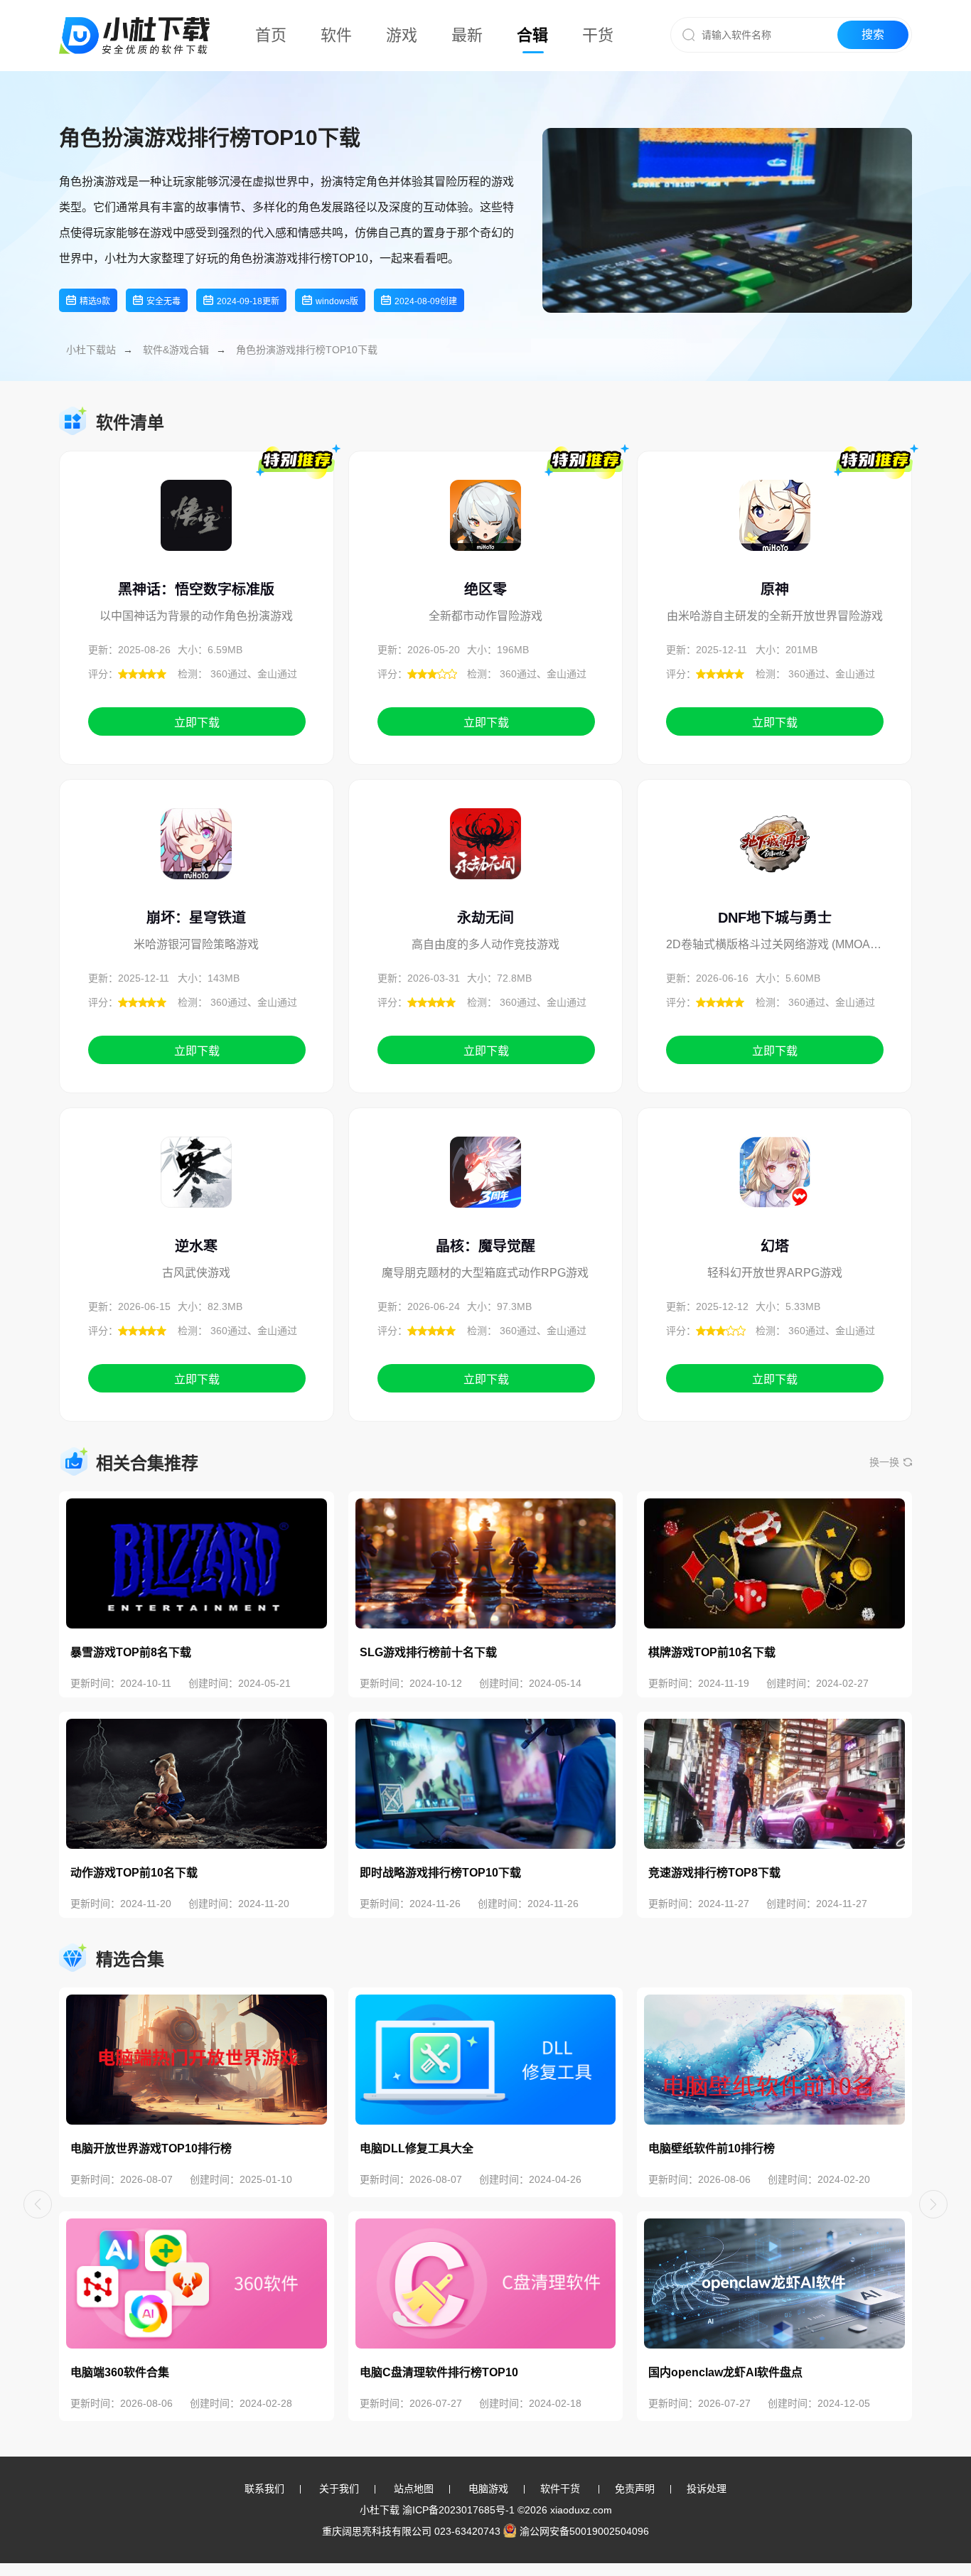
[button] (38, 2204)
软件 (336, 35)
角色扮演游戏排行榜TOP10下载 (307, 350)
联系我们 (264, 2489)
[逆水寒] (196, 1188)
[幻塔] (775, 1188)
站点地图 (414, 2489)
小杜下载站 (91, 350)
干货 (598, 35)
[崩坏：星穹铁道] (196, 859)
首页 (271, 35)
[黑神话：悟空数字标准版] (196, 531)
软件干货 (560, 2489)
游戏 (402, 35)
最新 (467, 35)
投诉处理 (707, 2489)
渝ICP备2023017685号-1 (458, 2510)
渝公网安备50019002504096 (584, 2531)
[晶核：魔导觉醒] (485, 1188)
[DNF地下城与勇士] (775, 859)
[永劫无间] (485, 859)
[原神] (775, 531)
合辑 (532, 35)
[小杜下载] (134, 18)
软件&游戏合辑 (176, 350)
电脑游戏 (488, 2489)
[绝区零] (485, 531)
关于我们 (339, 2489)
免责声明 (635, 2489)
